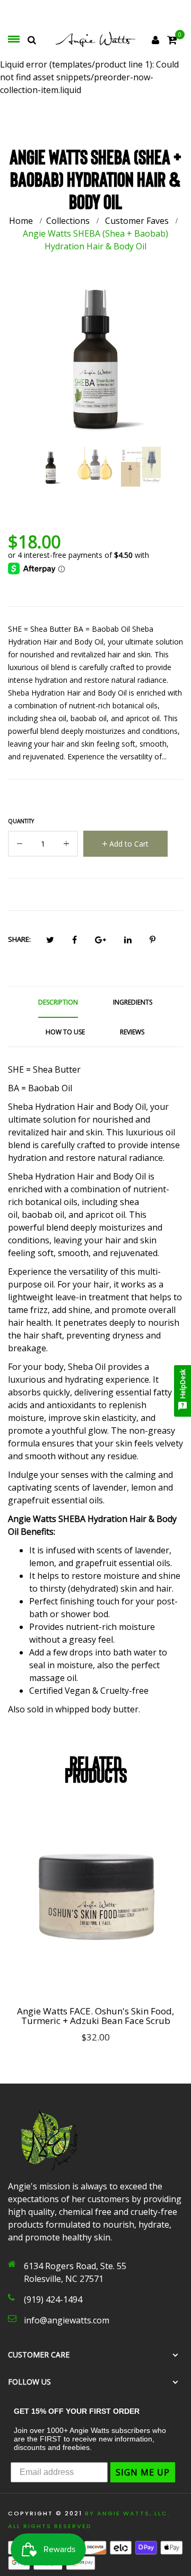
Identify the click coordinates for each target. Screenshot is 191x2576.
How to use (65, 1032)
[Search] (32, 40)
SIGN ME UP (143, 2472)
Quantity (21, 821)
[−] (20, 846)
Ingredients (133, 1002)
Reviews (132, 1032)
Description (58, 1002)
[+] (66, 846)
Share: (19, 939)
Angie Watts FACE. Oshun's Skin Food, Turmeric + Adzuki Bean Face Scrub (95, 2016)
